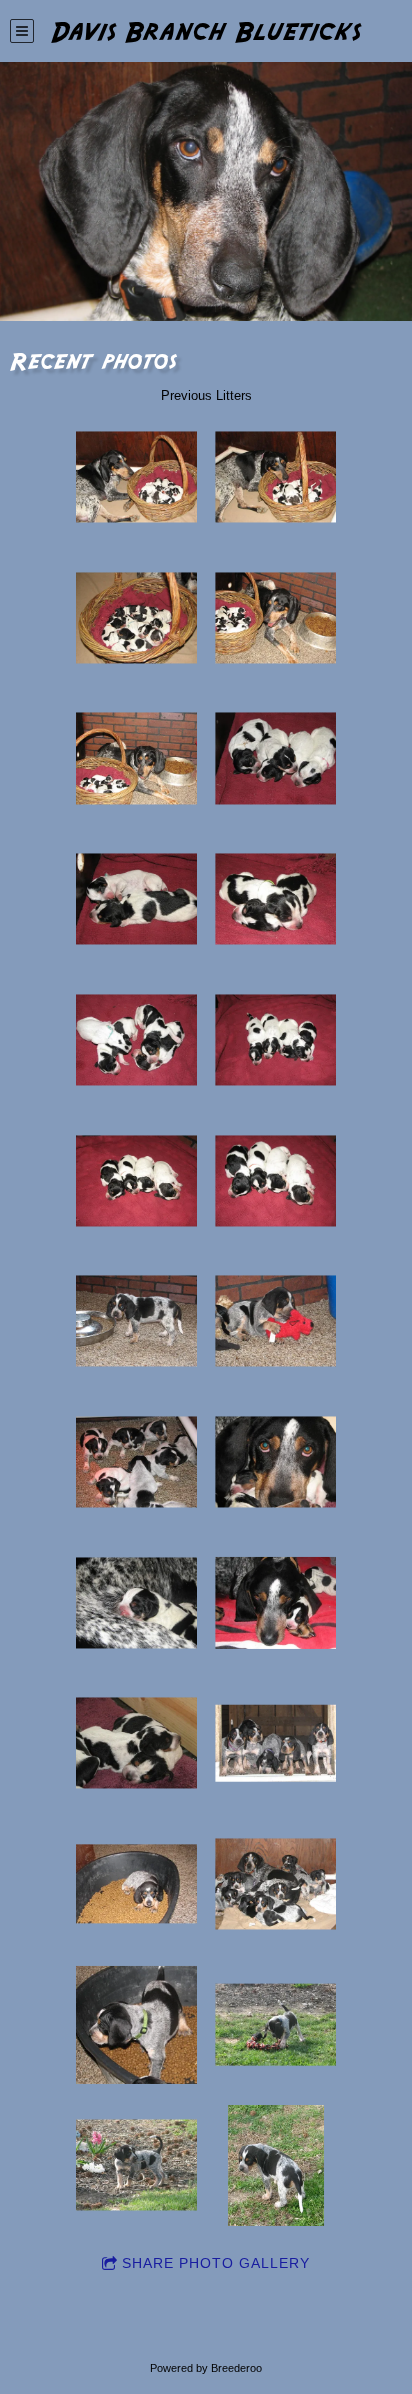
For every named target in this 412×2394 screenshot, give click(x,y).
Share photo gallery (216, 2263)
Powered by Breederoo (206, 2368)
